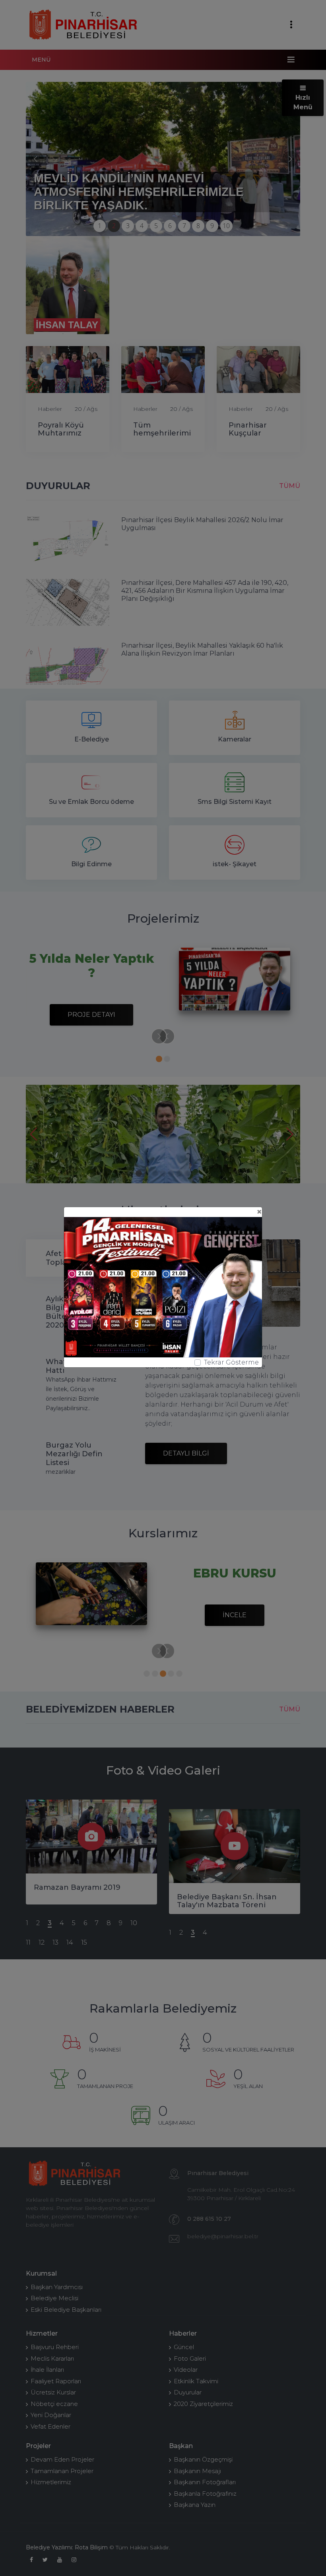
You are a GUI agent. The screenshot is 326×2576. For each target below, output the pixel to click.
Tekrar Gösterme (231, 1362)
